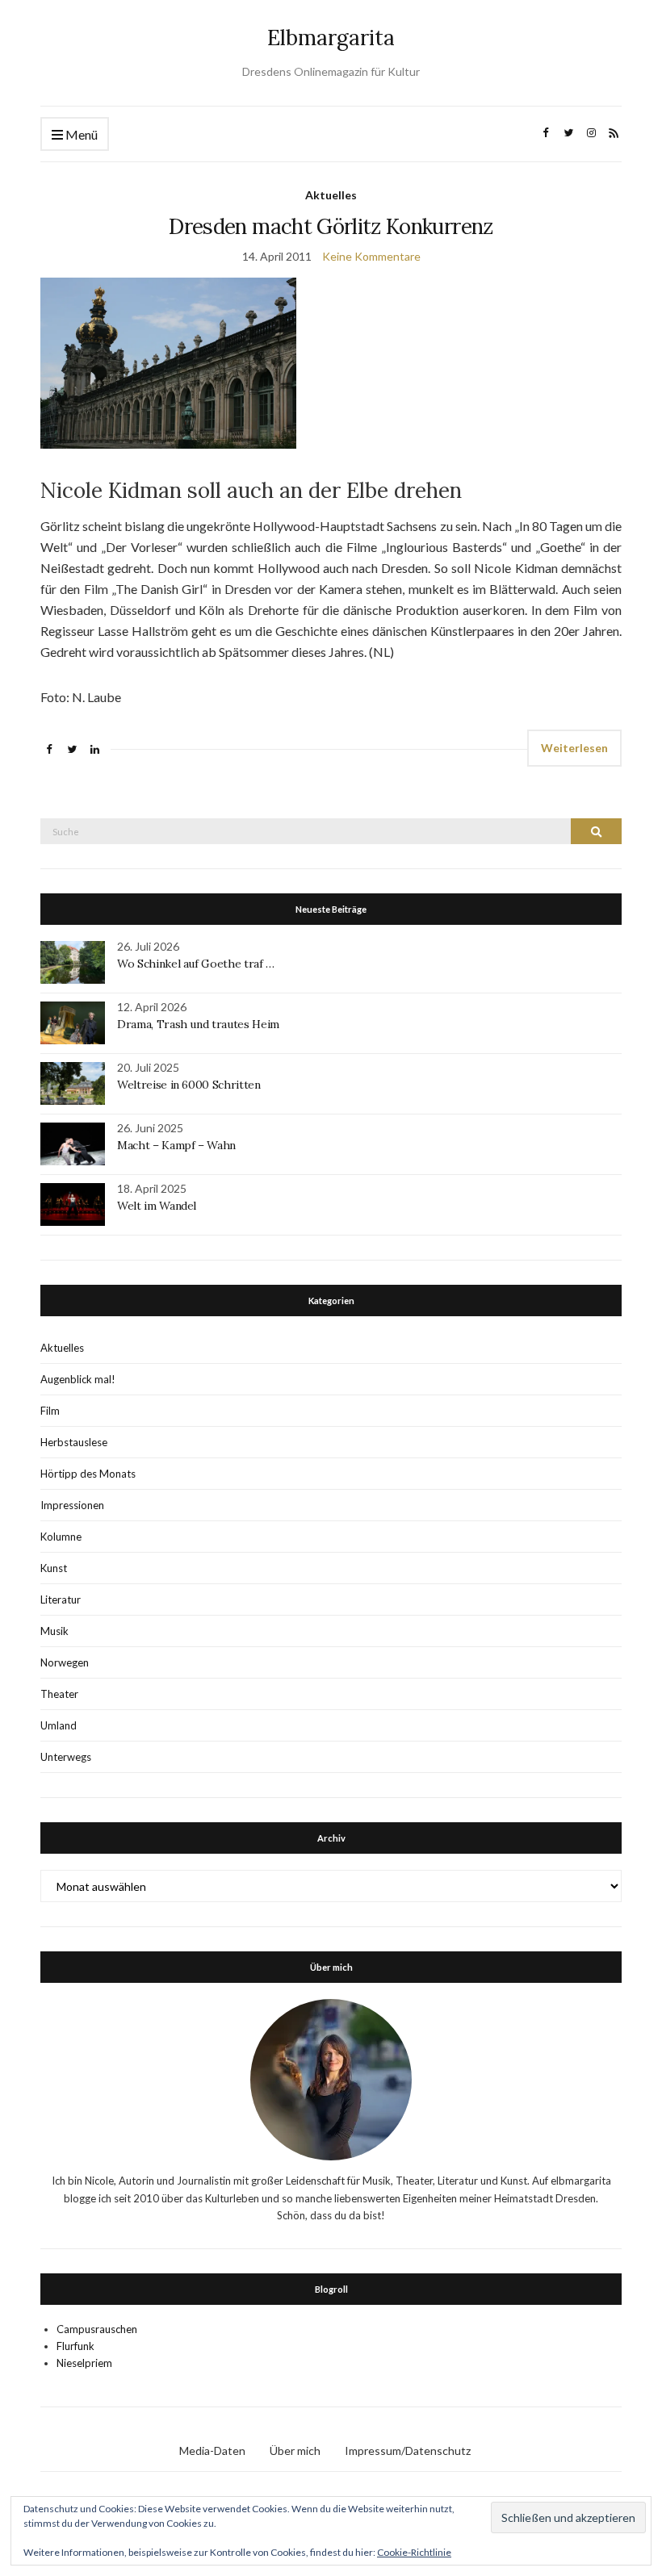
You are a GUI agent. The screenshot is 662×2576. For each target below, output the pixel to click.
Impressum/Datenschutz (408, 2451)
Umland (59, 1725)
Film (50, 1411)
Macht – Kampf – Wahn (176, 1145)
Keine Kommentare (371, 256)
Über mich (295, 2451)
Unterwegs (66, 1757)
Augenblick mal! (78, 1379)
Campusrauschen (97, 2329)
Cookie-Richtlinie (414, 2552)
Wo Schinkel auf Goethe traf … (196, 964)
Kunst (54, 1568)
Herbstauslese (74, 1442)
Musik (54, 1631)
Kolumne (61, 1537)
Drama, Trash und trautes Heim (198, 1024)
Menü (80, 134)
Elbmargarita (331, 38)
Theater (59, 1694)
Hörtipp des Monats (88, 1474)
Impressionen (72, 1505)
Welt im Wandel (158, 1206)
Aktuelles (331, 195)
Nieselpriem (84, 2363)
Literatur (61, 1600)
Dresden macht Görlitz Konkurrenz (331, 226)
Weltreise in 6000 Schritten (189, 1085)
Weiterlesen (574, 748)
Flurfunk (75, 2346)
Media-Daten (212, 2451)
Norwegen (65, 1662)
